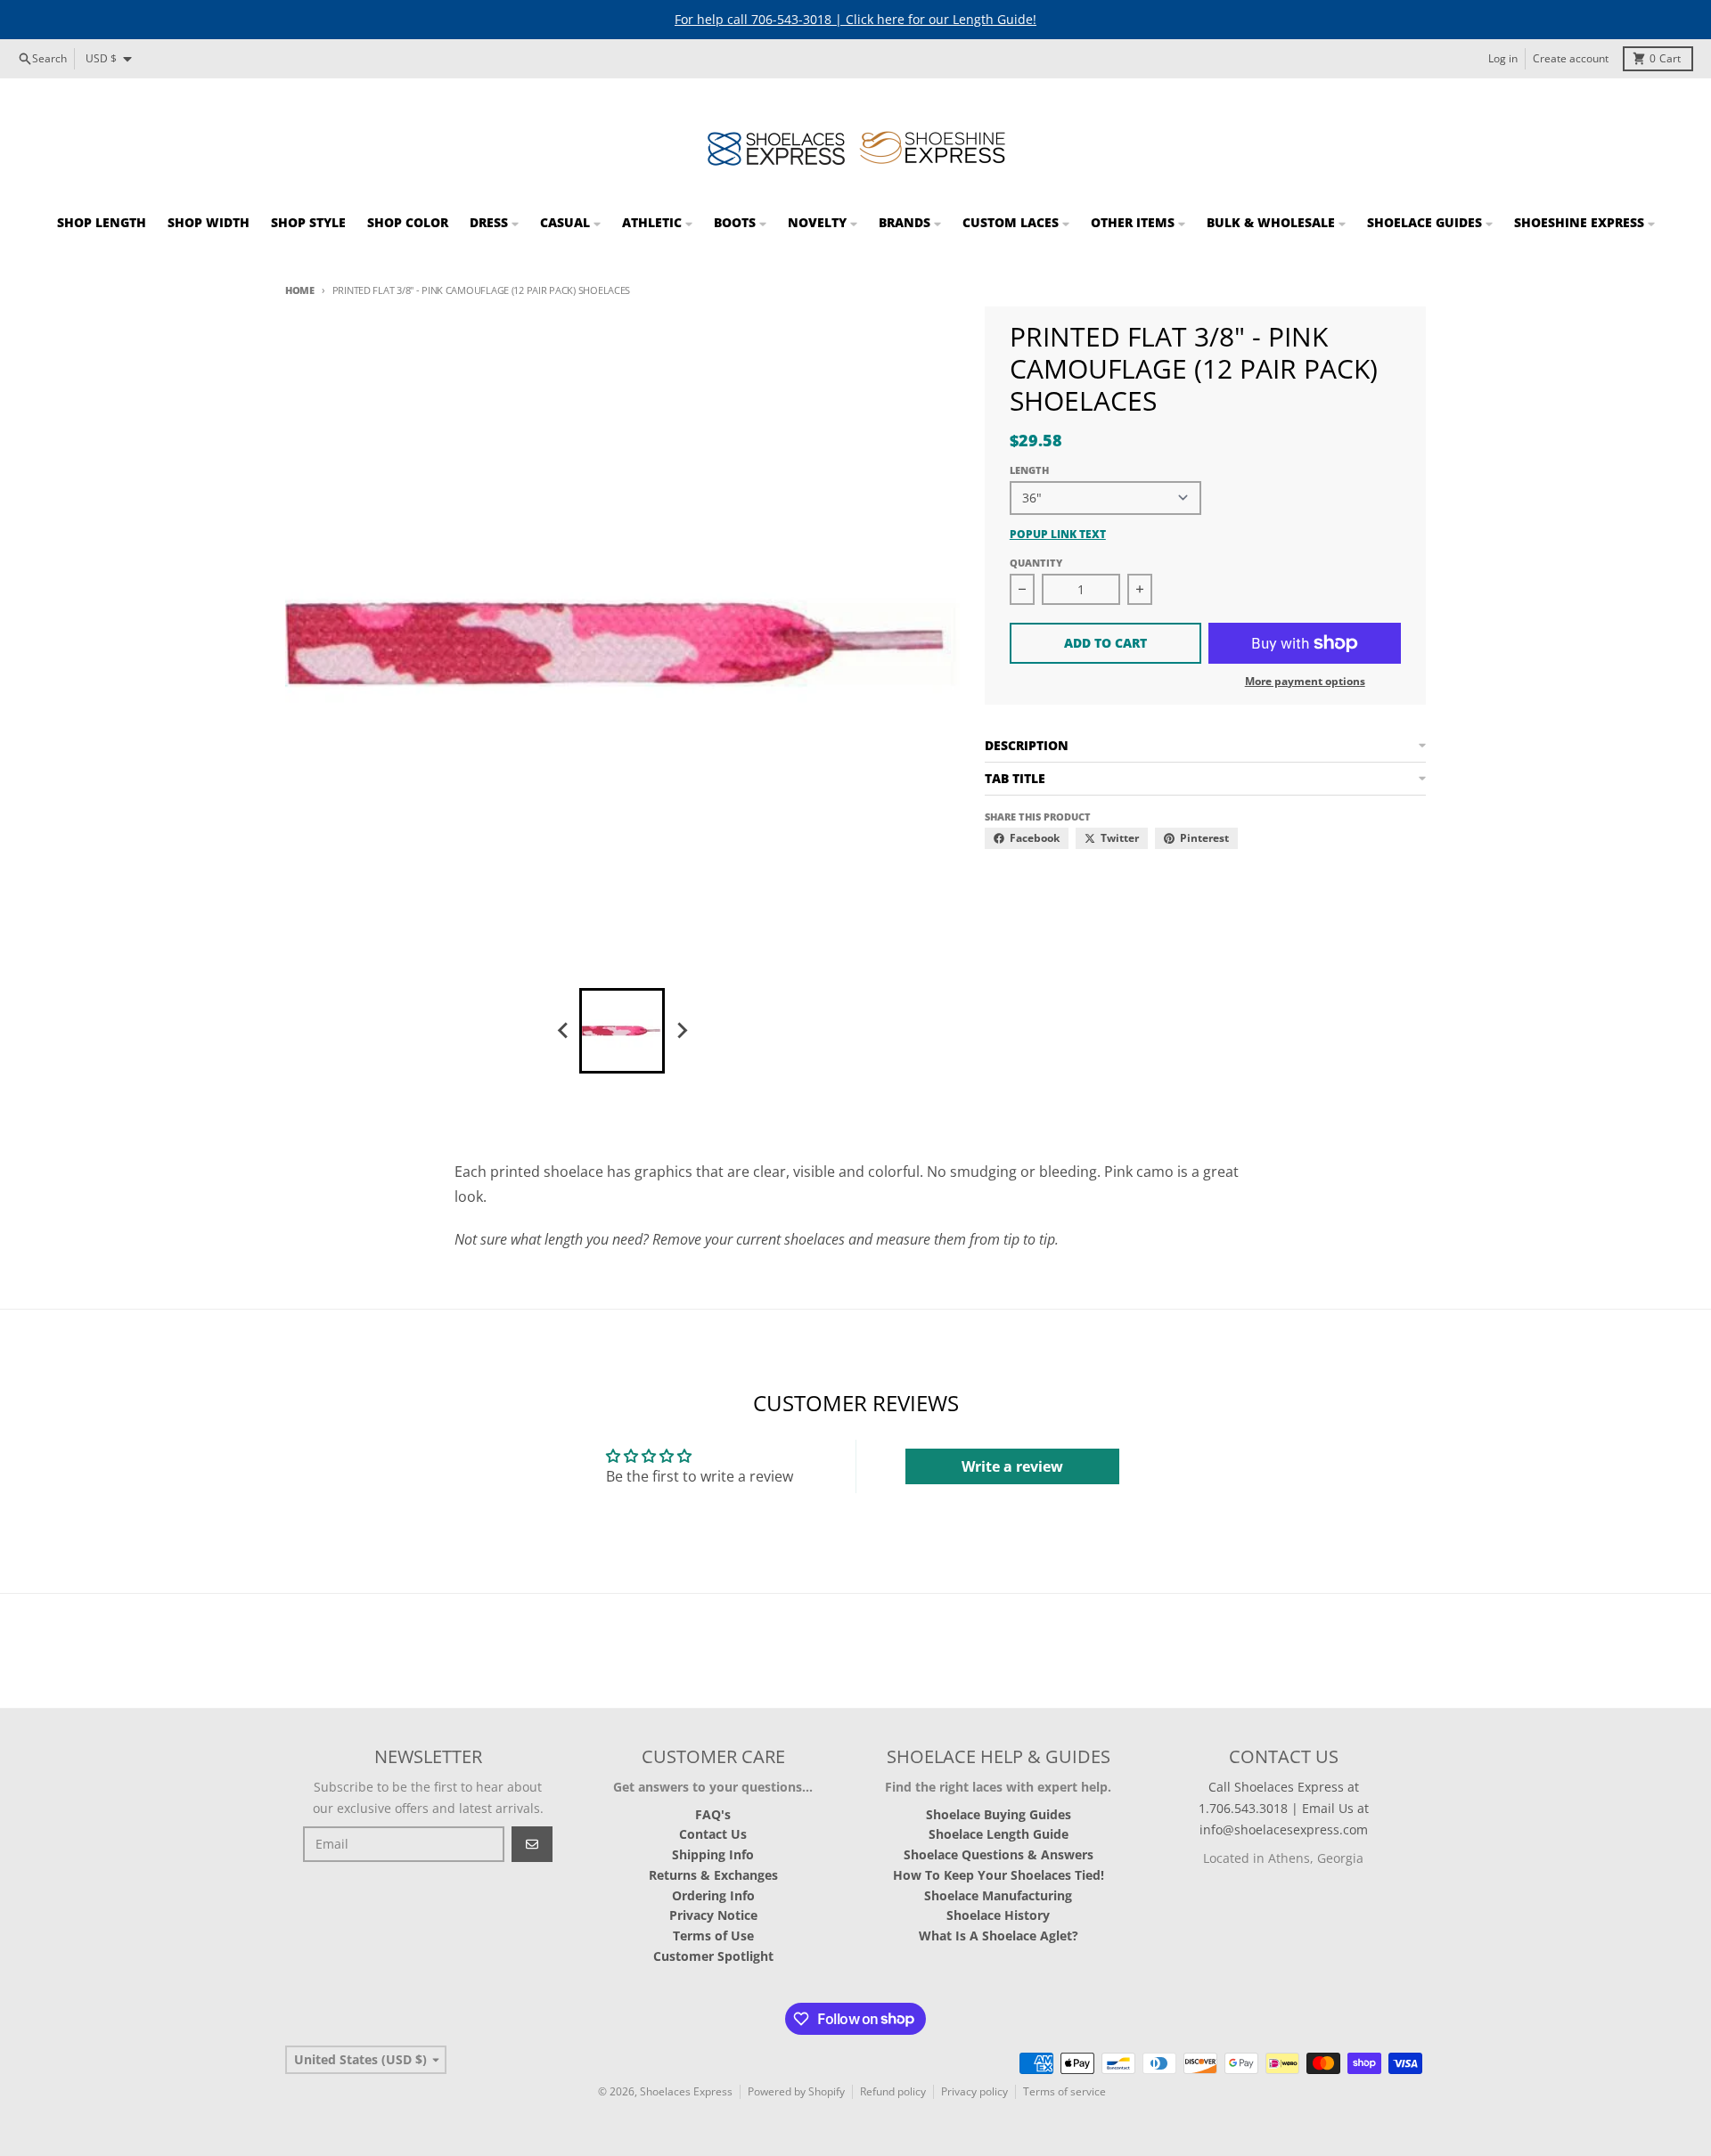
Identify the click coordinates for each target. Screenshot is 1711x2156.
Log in (1503, 58)
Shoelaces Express (686, 2091)
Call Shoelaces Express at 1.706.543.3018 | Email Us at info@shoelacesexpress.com (1284, 1808)
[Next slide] (681, 1031)
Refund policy (893, 2091)
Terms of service (1064, 2091)
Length (1029, 470)
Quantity (1036, 563)
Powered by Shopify (796, 2091)
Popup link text (1058, 535)
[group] (622, 1031)
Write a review (1012, 1466)
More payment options (1305, 682)
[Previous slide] (563, 1031)
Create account (1571, 58)
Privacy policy (974, 2091)
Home (300, 290)
